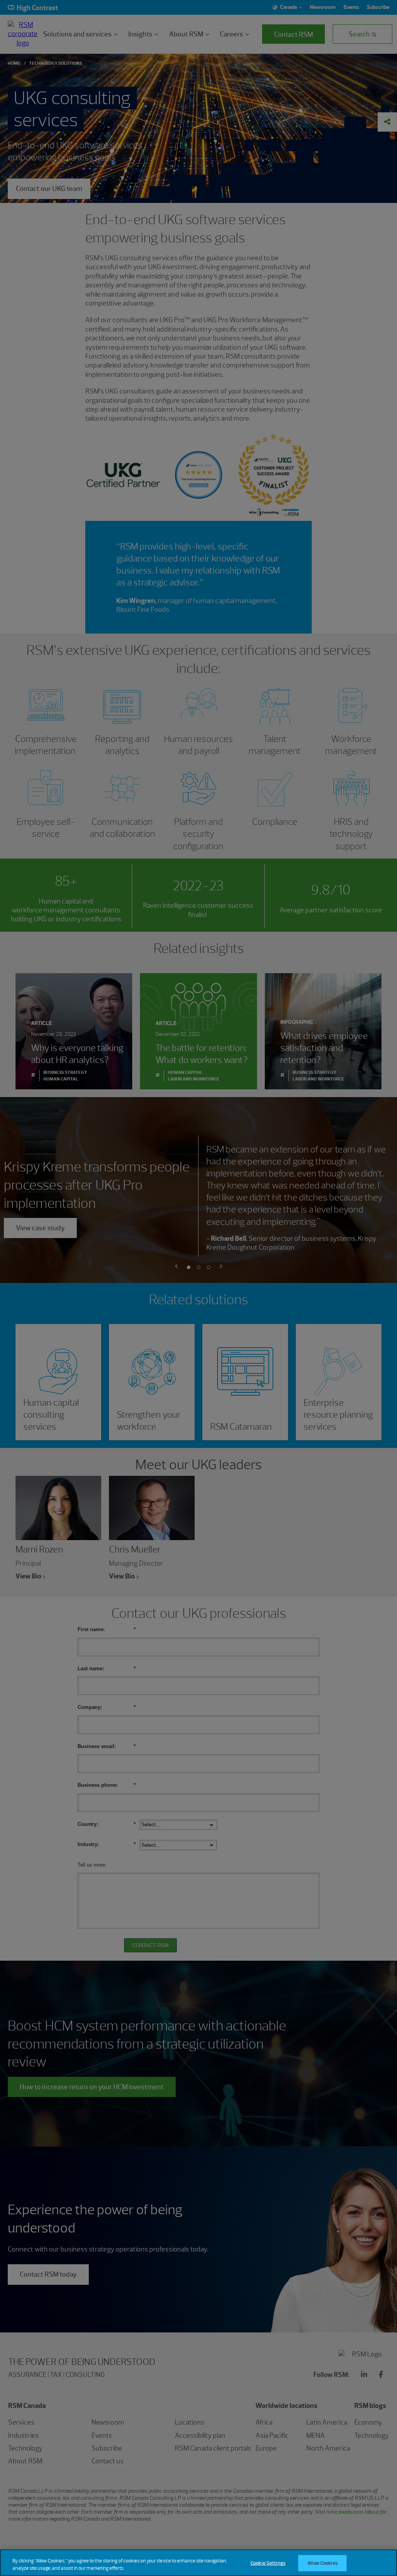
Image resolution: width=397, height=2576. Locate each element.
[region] (198, 2563)
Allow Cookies (323, 2563)
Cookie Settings (268, 2563)
